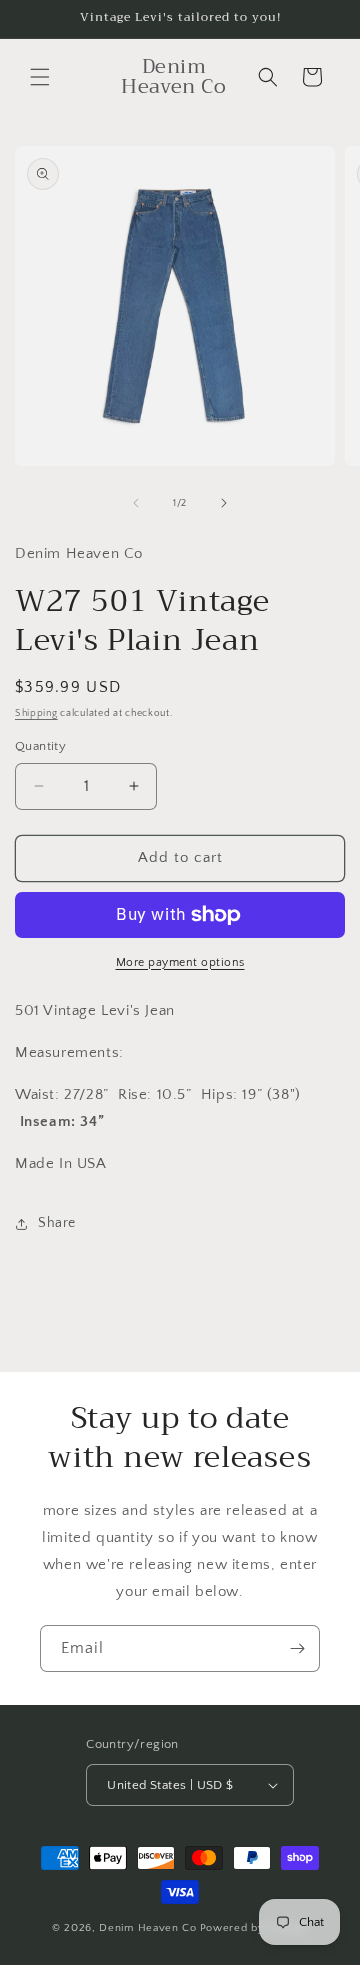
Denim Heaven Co (148, 1928)
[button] (40, 77)
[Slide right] (224, 503)
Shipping (36, 713)
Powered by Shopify (254, 1928)
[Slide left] (136, 503)
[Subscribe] (297, 1648)
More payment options (180, 962)
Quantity (40, 746)
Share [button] (57, 1223)
